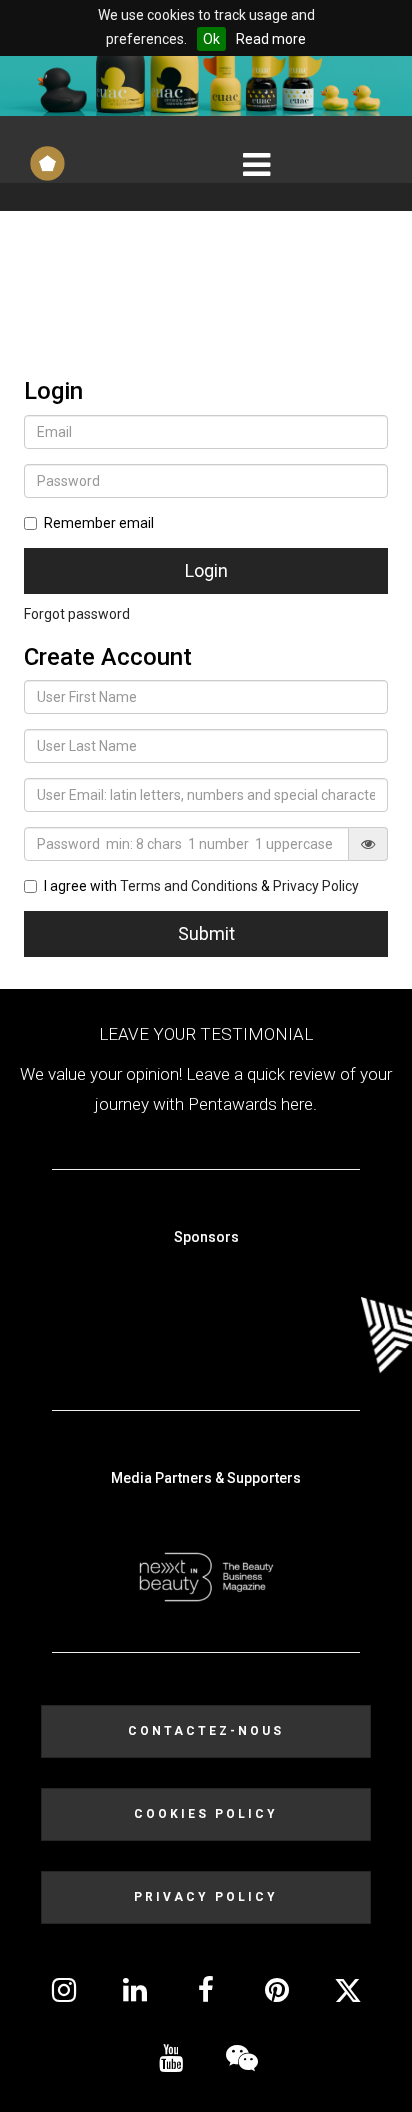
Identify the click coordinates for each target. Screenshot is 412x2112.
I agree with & (201, 886)
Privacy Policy (316, 886)
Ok (211, 39)
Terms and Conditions (189, 886)
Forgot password (77, 614)
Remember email (99, 523)
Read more (271, 39)
